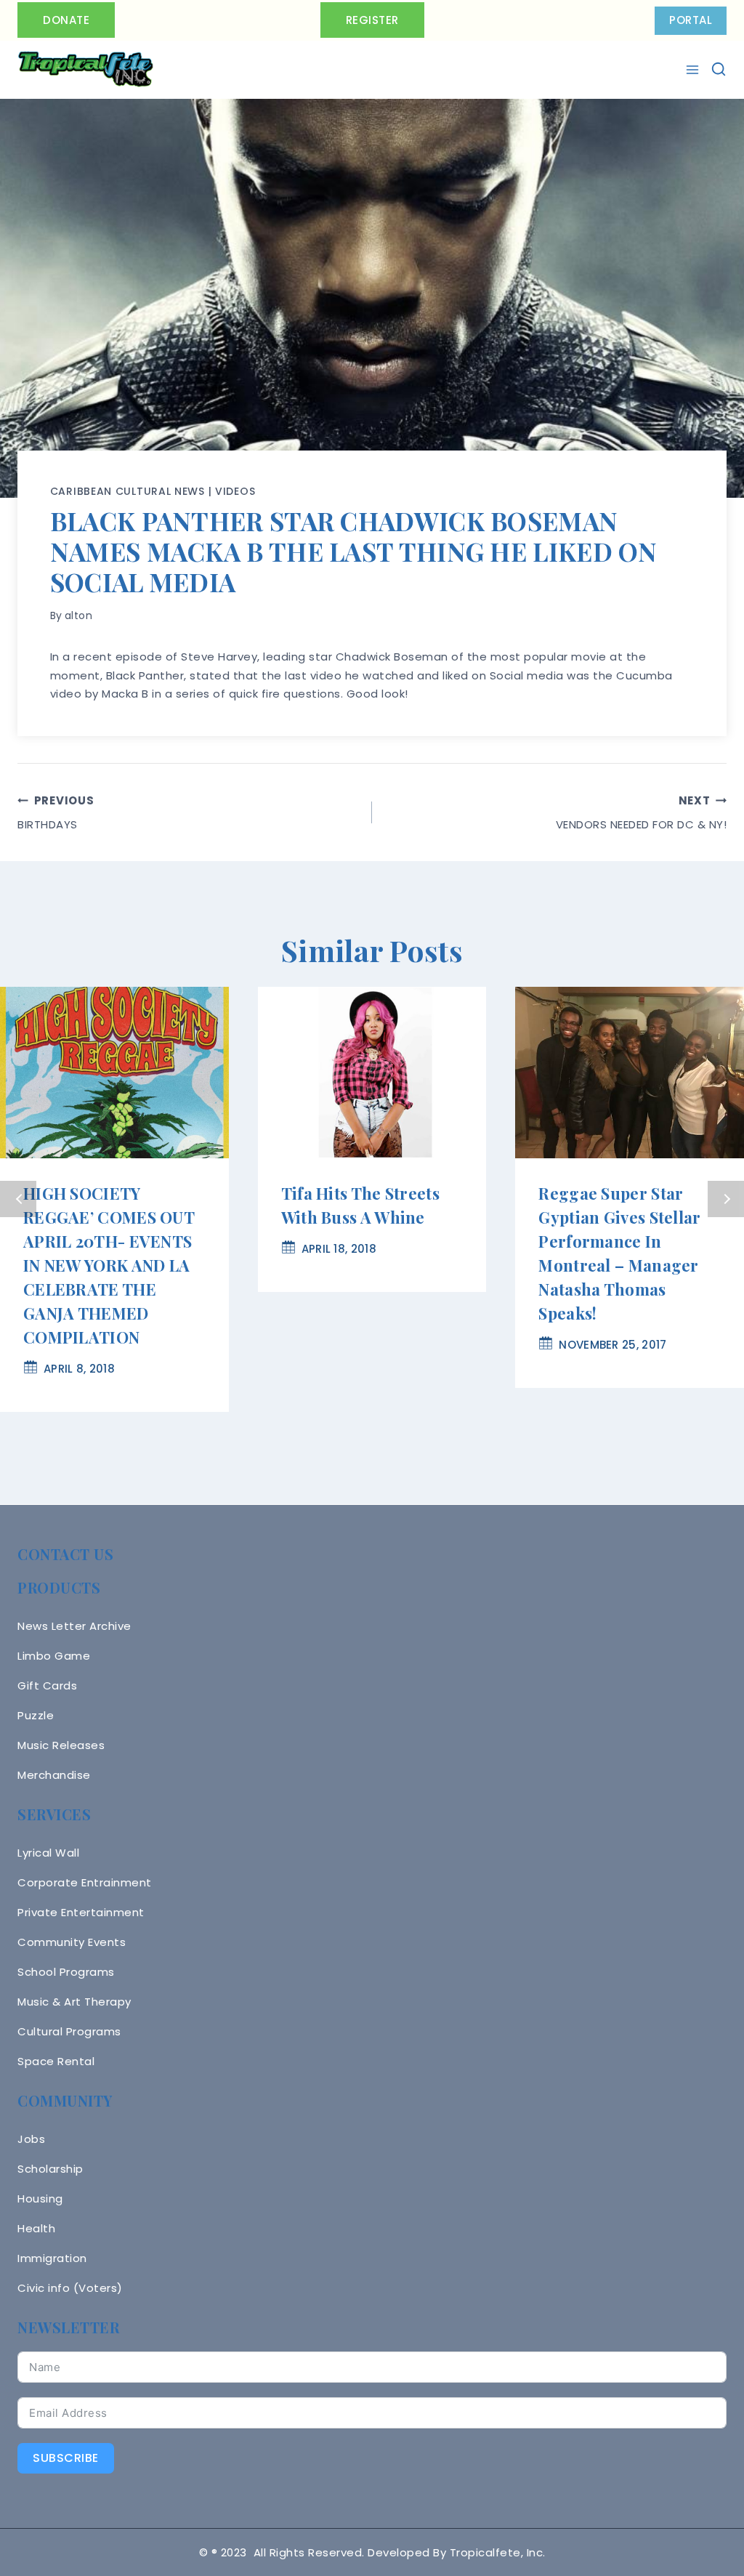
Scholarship (50, 2169)
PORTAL (691, 20)
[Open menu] (694, 70)
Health (36, 2228)
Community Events (72, 1942)
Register (372, 20)
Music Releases (61, 1745)
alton (79, 615)
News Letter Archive (74, 1626)
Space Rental (56, 2061)
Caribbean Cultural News (128, 491)
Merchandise (54, 1775)
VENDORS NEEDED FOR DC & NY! (641, 812)
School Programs (66, 1972)
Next (726, 1199)
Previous (18, 1199)
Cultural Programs (69, 2031)
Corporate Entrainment (85, 1882)
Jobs (31, 2139)
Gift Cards (47, 1685)
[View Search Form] (719, 69)
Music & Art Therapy (74, 2002)
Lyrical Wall (48, 1853)
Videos (235, 491)
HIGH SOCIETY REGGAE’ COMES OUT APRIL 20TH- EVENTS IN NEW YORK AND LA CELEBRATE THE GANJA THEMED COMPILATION (109, 1265)
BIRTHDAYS (56, 812)
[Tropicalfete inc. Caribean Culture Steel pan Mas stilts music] (86, 70)
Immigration (52, 2258)
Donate (66, 20)
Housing (40, 2199)
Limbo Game (54, 1656)
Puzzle (36, 1715)
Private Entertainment (81, 1912)
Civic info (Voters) (70, 2288)
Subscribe (66, 2458)
